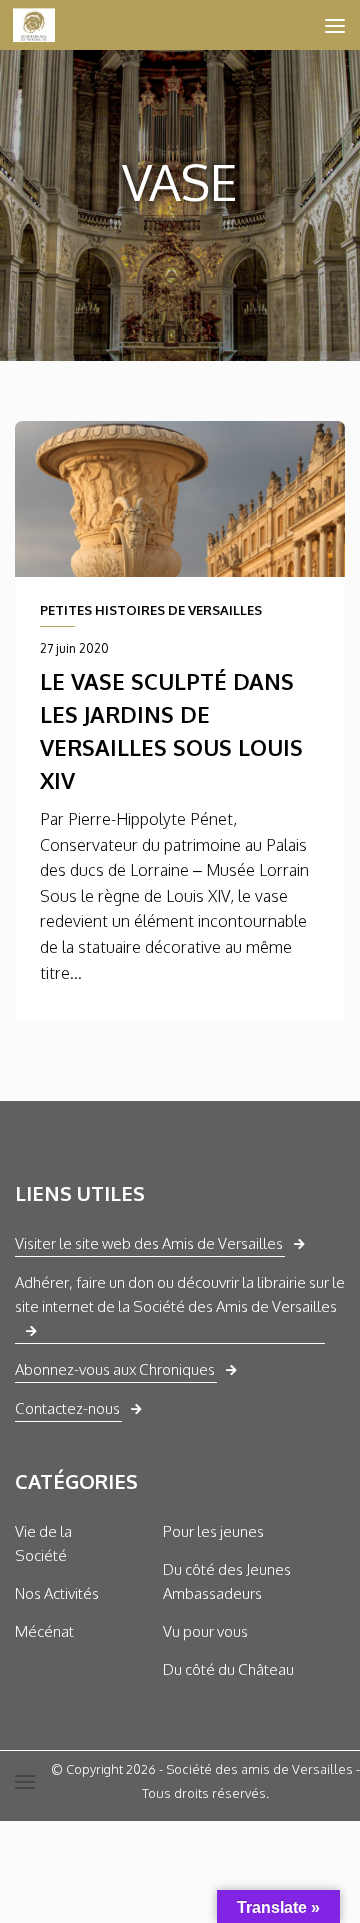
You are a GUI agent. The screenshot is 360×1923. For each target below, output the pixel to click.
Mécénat (44, 1631)
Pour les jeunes (213, 1531)
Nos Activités (57, 1593)
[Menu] (335, 25)
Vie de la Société (43, 1543)
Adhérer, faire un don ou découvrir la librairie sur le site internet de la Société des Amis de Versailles (180, 1294)
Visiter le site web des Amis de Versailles (149, 1243)
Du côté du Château (228, 1669)
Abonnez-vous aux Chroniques (115, 1369)
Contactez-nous (67, 1408)
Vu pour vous (205, 1631)
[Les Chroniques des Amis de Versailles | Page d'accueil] (41, 25)
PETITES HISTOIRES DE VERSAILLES (151, 610)
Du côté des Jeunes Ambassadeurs (227, 1581)
